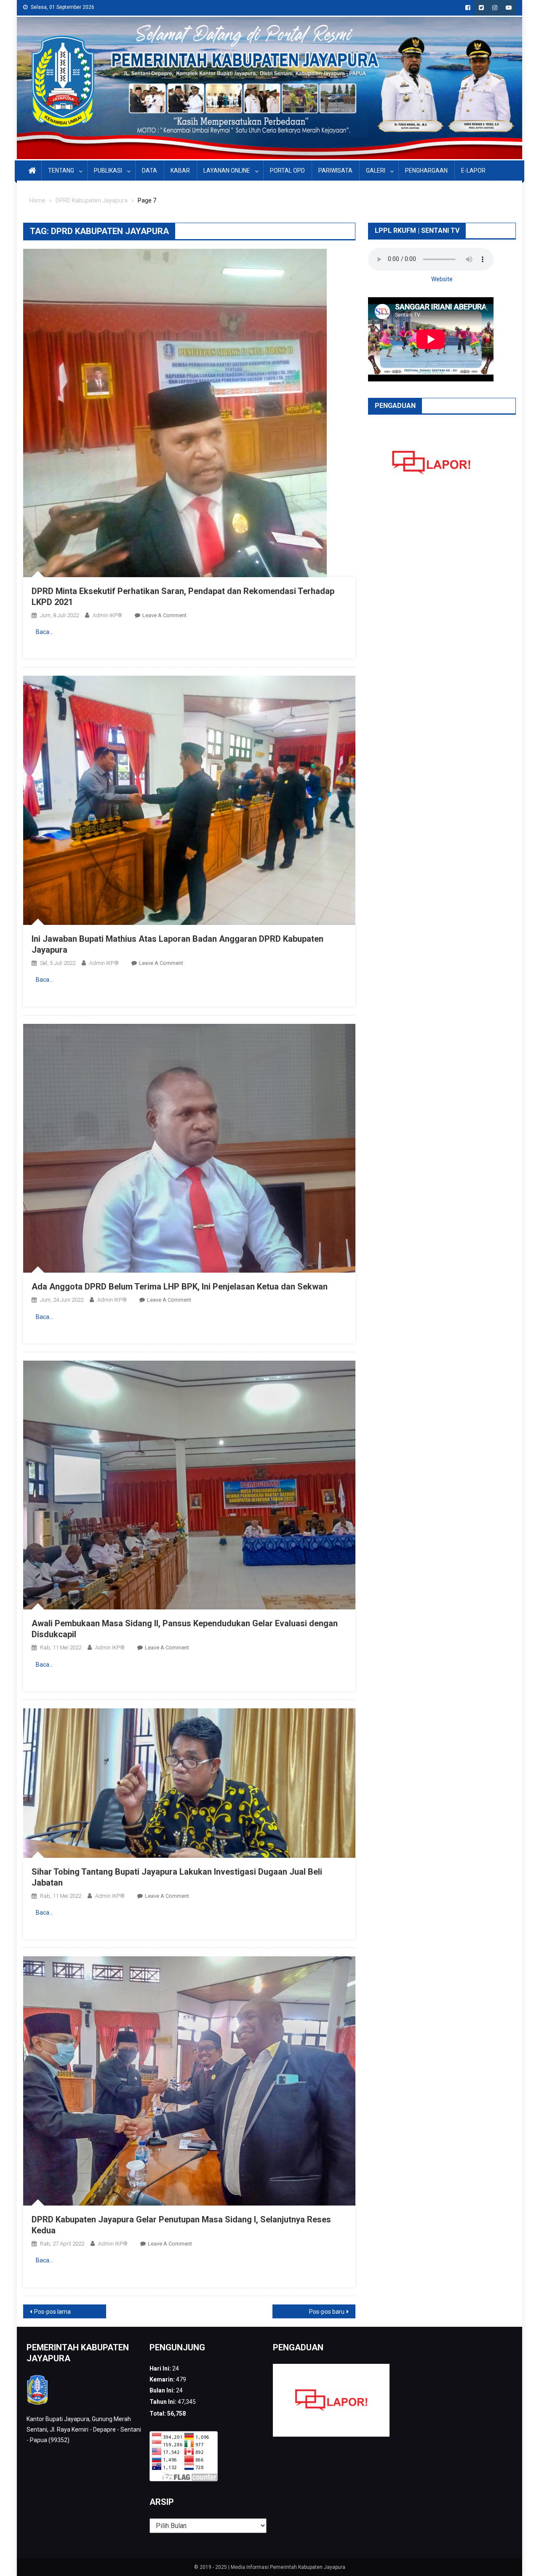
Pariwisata (335, 170)
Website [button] (442, 279)
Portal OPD (287, 170)
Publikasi (108, 170)
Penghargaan (426, 170)
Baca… (44, 632)
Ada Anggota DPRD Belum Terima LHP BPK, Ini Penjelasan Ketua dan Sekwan (180, 1287)
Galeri (376, 170)
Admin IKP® (107, 615)
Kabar (180, 170)
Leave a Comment (164, 615)
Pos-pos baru (327, 2312)
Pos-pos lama (52, 2312)
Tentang (61, 170)
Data (149, 170)
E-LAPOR (473, 170)
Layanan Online (227, 170)
